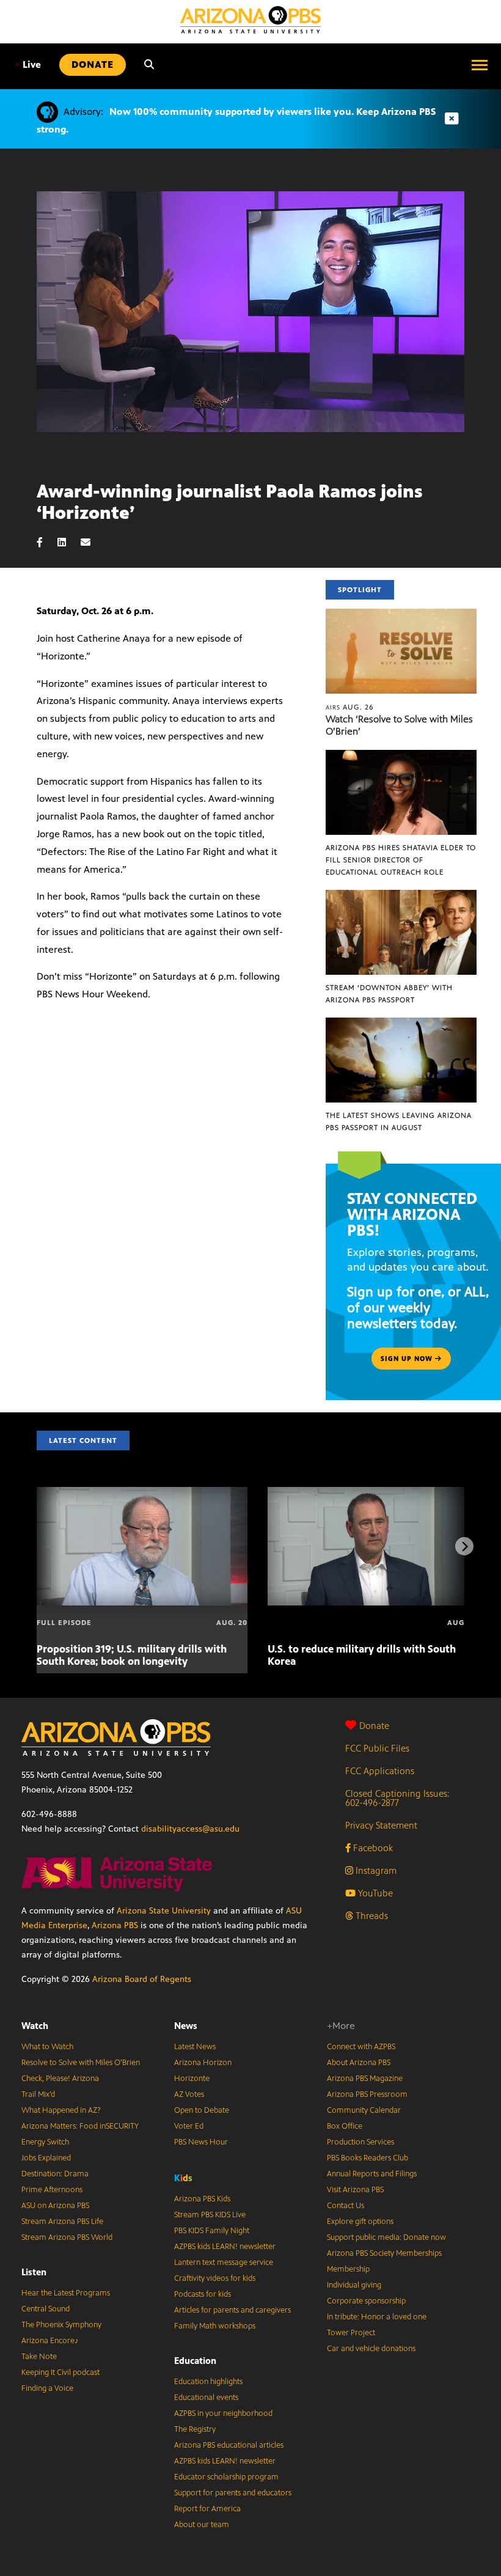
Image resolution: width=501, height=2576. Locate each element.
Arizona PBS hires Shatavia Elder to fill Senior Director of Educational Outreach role (401, 860)
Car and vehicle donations (371, 2349)
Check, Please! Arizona (60, 2079)
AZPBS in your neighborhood (223, 2413)
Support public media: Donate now (386, 2237)
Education (195, 2361)
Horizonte (192, 2079)
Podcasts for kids (203, 2294)
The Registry (195, 2429)
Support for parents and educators (233, 2493)
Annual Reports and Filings (372, 2174)
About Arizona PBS (359, 2063)
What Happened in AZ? (61, 2110)
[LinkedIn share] (68, 542)
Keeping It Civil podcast (60, 2372)
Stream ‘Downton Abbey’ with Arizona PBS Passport (389, 994)
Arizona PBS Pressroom (367, 2094)
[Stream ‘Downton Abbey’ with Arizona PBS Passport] (401, 896)
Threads (371, 1916)
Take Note (39, 2357)
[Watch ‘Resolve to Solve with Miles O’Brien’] (401, 615)
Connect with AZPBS (361, 2047)
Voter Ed (189, 2126)
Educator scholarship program (226, 2477)
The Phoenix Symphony (61, 2325)
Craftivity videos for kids (215, 2278)
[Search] (149, 65)
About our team (202, 2525)
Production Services (360, 2142)
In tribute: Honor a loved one (377, 2317)
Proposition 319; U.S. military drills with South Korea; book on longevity (132, 1655)
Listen (34, 2272)
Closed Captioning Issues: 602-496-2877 (397, 1798)
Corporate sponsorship (366, 2301)
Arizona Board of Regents (142, 1979)
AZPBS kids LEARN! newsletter (225, 2247)
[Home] (250, 20)
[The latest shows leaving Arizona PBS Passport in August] (401, 1024)
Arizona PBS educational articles (229, 2445)
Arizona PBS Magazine (365, 2079)
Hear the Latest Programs (66, 2293)
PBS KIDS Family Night (212, 2231)
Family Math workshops (215, 2326)
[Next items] (464, 1546)
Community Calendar (364, 2110)
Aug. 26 (350, 707)
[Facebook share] (46, 542)
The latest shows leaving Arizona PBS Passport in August (399, 1121)
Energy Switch (45, 2142)
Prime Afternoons (52, 2190)
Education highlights (208, 2382)
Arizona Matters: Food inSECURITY (80, 2126)
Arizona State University (164, 1911)
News (186, 2026)
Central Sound (46, 2309)
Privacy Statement (381, 1825)
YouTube (374, 1893)
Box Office (345, 2126)
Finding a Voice (47, 2388)
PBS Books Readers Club (368, 2158)
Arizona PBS (115, 1925)
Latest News (195, 2047)
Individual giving (354, 2285)
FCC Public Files (377, 1748)
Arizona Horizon (203, 2063)
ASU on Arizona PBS (55, 2206)
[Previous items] (37, 1546)
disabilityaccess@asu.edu (190, 1829)
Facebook (372, 1848)
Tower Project (351, 2333)
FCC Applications (380, 1771)
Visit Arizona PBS (355, 2190)
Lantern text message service (224, 2262)
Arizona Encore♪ (50, 2341)
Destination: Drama (55, 2174)
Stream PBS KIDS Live (210, 2215)
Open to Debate (202, 2110)
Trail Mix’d (38, 2094)
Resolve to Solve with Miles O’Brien (81, 2063)
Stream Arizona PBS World (67, 2237)
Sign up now (408, 1359)
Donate (374, 1726)
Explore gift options (360, 2222)
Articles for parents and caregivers (232, 2310)
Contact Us (346, 2206)
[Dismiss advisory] (452, 119)
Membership (348, 2269)
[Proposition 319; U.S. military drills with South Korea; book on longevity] (142, 1493)
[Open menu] (480, 65)
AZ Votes (189, 2094)
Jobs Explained (46, 2158)
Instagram (375, 1870)
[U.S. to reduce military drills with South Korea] (373, 1493)
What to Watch (47, 2047)
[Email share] (92, 542)
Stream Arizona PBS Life (62, 2222)
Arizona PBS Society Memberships (384, 2253)
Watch (35, 2026)
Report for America (207, 2509)
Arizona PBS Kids (202, 2199)
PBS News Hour (201, 2142)
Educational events (206, 2398)
